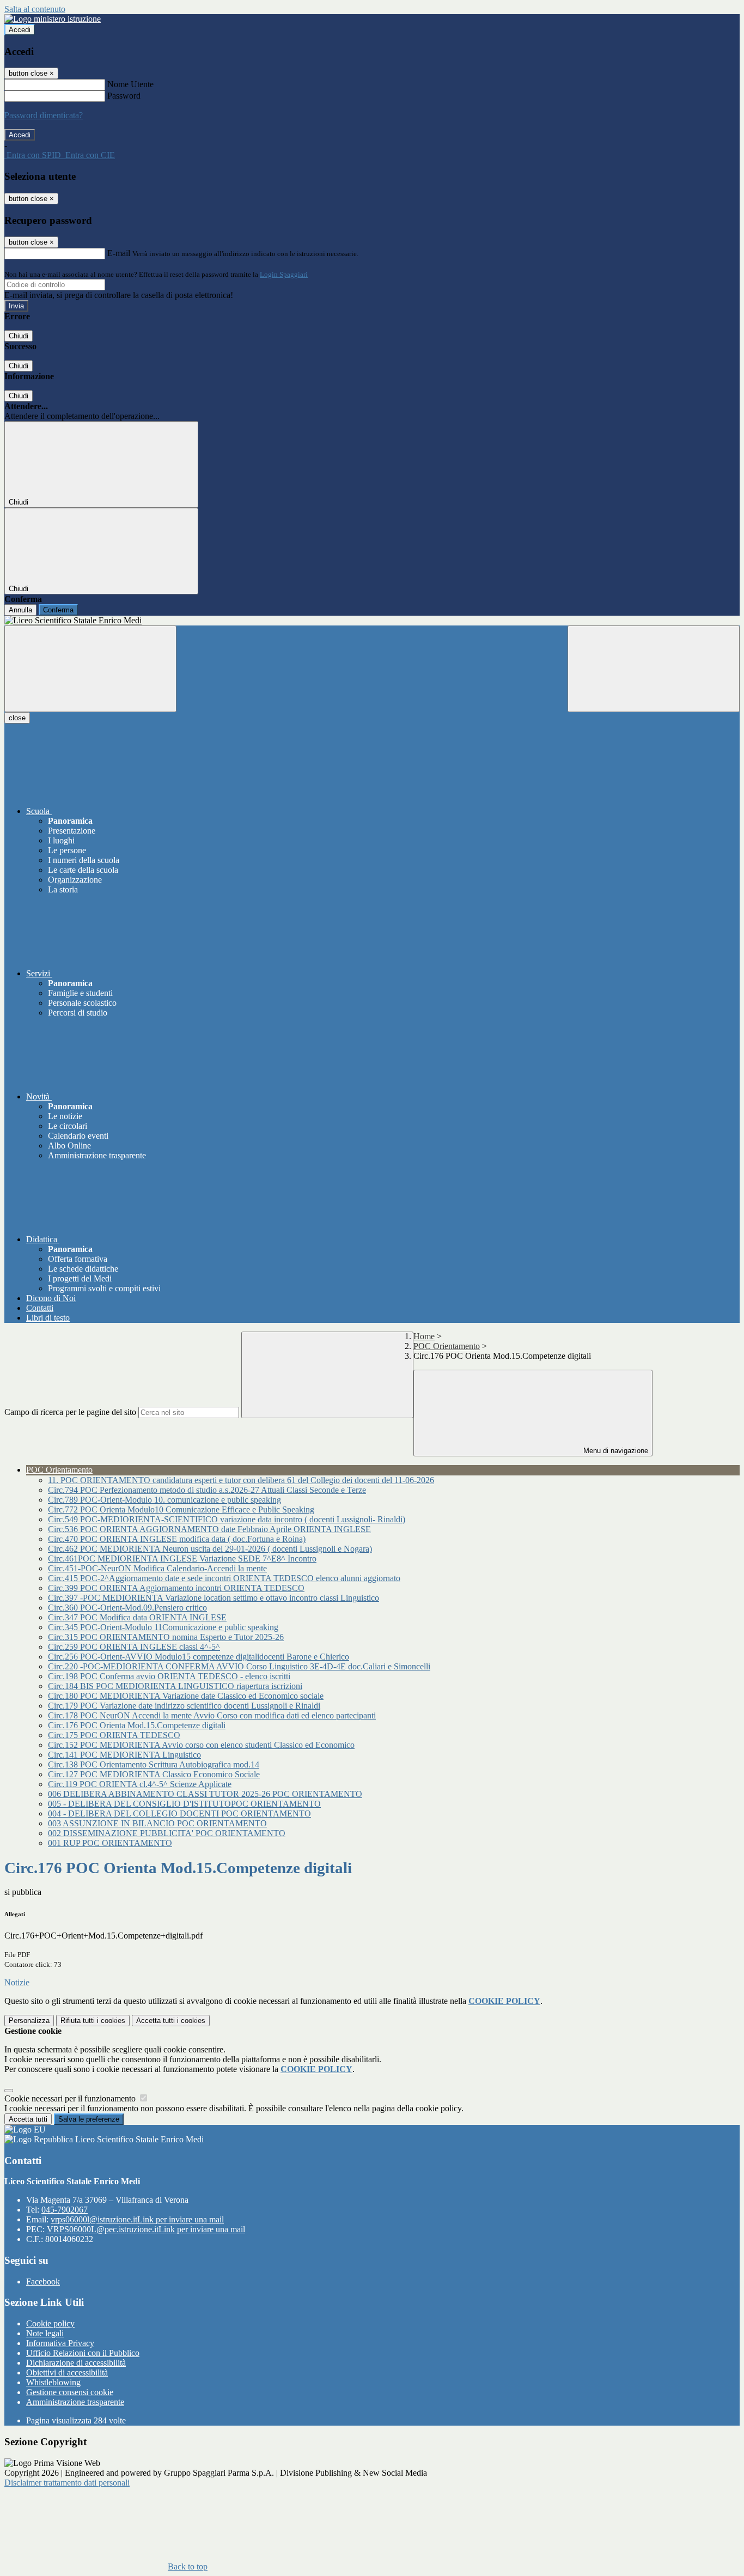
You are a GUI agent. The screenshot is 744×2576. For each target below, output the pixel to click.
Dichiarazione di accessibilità (76, 2363)
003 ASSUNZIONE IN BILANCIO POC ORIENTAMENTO (157, 1823)
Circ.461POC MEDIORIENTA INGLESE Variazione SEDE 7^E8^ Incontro (182, 1559)
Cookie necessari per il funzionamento (71, 2098)
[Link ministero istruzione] (53, 19)
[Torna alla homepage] (372, 621)
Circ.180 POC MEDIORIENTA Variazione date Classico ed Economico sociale (186, 1696)
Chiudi (19, 336)
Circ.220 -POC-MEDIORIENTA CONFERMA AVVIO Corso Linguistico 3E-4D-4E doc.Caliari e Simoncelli (239, 1666)
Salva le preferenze (89, 2119)
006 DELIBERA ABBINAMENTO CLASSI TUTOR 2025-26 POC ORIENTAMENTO (205, 1794)
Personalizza (29, 2021)
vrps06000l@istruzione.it (137, 2219)
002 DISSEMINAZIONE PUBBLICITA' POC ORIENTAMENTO (167, 1833)
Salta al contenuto (35, 9)
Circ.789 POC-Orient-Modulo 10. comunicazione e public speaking (164, 1500)
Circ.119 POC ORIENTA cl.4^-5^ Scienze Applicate (140, 1784)
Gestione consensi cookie (70, 2392)
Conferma (58, 610)
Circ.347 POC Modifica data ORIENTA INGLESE (137, 1617)
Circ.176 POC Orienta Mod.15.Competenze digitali (137, 1725)
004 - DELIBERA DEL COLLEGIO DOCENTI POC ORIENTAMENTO (179, 1813)
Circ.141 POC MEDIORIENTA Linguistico (124, 1755)
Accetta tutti (171, 2021)
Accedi (20, 30)
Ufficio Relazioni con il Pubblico (83, 2353)
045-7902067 (65, 2210)
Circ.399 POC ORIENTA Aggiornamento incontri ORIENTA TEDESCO (176, 1588)
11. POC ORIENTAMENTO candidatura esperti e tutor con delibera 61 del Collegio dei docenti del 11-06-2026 (241, 1480)
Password (124, 96)
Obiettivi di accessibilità (67, 2373)
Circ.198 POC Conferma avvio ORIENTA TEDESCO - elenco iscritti (169, 1676)
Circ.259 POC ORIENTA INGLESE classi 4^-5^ (134, 1647)
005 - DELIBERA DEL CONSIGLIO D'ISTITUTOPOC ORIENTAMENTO (184, 1804)
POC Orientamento (447, 1346)
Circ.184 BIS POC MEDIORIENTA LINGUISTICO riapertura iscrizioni (175, 1686)
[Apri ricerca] (654, 669)
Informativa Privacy (60, 2343)
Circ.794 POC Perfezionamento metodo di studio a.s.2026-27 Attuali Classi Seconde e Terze (207, 1490)
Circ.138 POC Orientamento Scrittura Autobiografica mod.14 (154, 1764)
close (17, 718)
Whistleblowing (53, 2382)
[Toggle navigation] (90, 669)
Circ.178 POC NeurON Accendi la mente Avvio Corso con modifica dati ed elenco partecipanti (212, 1715)
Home (424, 1336)
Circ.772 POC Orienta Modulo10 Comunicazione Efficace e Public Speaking (181, 1509)
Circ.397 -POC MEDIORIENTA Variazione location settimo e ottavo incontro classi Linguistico (214, 1598)
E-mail (119, 253)
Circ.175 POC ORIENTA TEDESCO (114, 1735)
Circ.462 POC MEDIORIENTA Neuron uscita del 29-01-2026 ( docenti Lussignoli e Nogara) (210, 1549)
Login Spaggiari (284, 274)
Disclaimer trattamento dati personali (67, 2483)
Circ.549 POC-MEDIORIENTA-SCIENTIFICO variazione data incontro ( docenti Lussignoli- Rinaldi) (227, 1519)
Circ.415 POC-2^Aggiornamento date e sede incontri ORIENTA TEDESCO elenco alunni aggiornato (224, 1578)
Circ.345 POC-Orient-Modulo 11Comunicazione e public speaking (163, 1627)
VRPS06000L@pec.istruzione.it (146, 2229)
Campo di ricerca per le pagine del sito (70, 1412)
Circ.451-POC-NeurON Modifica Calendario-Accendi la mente (157, 1568)
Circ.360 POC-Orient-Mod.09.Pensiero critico (127, 1608)
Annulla (20, 610)
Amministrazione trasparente (75, 2402)
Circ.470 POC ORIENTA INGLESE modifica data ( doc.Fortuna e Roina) (177, 1539)
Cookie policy (50, 2323)
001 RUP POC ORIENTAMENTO (110, 1843)
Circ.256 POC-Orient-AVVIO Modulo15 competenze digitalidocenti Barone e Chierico (199, 1657)
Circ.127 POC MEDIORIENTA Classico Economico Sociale (154, 1774)
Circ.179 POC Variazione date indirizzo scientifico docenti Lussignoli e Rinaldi (184, 1706)
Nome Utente (130, 84)
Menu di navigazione (615, 1451)
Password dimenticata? (44, 115)
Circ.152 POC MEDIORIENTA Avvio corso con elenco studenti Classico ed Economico (201, 1745)
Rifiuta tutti (93, 2021)
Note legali (45, 2333)
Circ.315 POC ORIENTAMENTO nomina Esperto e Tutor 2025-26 (166, 1637)
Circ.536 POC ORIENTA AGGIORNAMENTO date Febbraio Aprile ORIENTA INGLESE (209, 1529)
